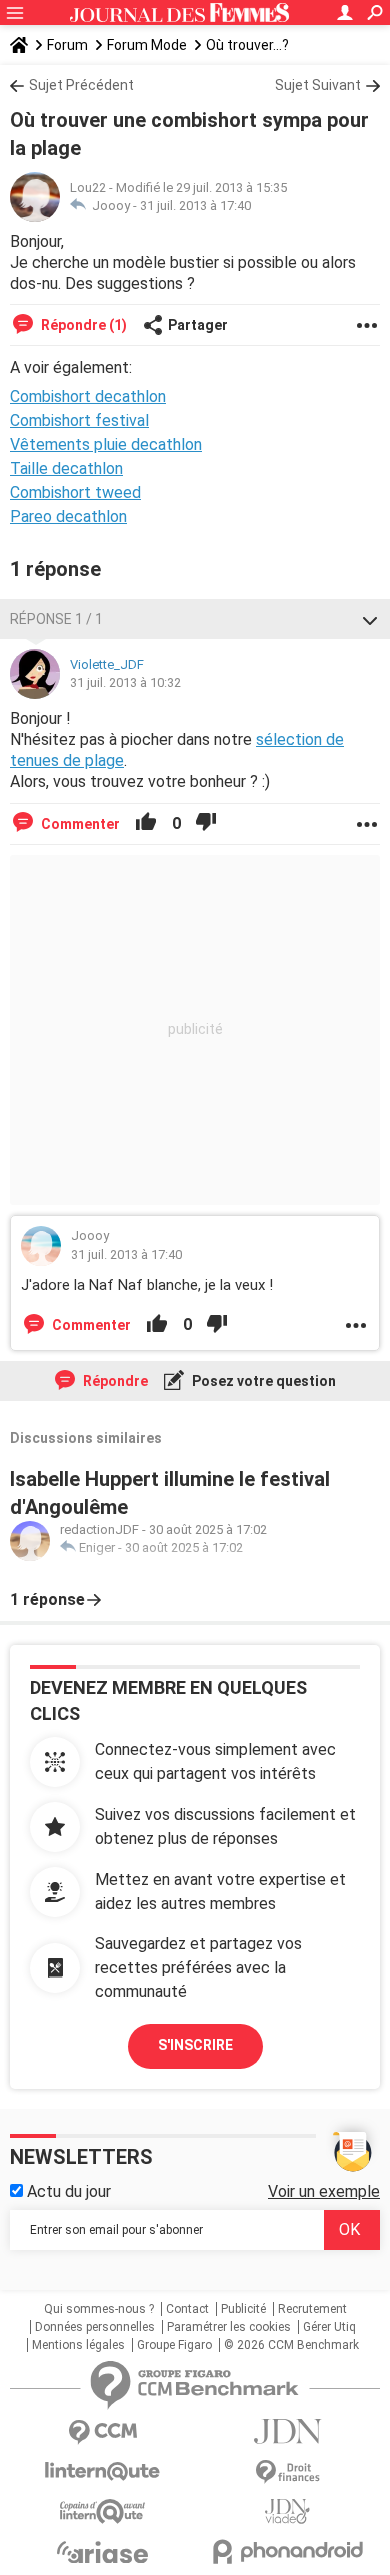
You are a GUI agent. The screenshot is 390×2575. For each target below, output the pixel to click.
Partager (198, 325)
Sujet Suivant (318, 85)
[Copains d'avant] (102, 2511)
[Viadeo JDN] (287, 2511)
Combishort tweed (75, 492)
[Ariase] (102, 2552)
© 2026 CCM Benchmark (291, 2345)
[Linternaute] (102, 2471)
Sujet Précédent (81, 85)
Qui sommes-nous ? (99, 2309)
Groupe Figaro (174, 2345)
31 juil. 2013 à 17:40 (195, 205)
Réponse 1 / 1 (56, 619)
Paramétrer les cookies (229, 2327)
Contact (187, 2309)
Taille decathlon (66, 468)
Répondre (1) (82, 325)
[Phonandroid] (287, 2551)
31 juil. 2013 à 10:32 (125, 682)
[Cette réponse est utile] (146, 824)
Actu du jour (67, 2191)
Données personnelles (95, 2327)
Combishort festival (79, 420)
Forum (67, 45)
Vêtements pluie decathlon (106, 444)
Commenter (79, 824)
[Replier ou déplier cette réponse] (370, 619)
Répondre (114, 1381)
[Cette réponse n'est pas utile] (206, 824)
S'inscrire (195, 2045)
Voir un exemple (324, 2191)
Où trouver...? (247, 45)
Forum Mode (147, 45)
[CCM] (102, 2432)
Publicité (243, 2309)
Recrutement (312, 2309)
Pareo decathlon (68, 516)
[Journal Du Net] (287, 2431)
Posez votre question (262, 1381)
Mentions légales (78, 2345)
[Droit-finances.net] (287, 2472)
